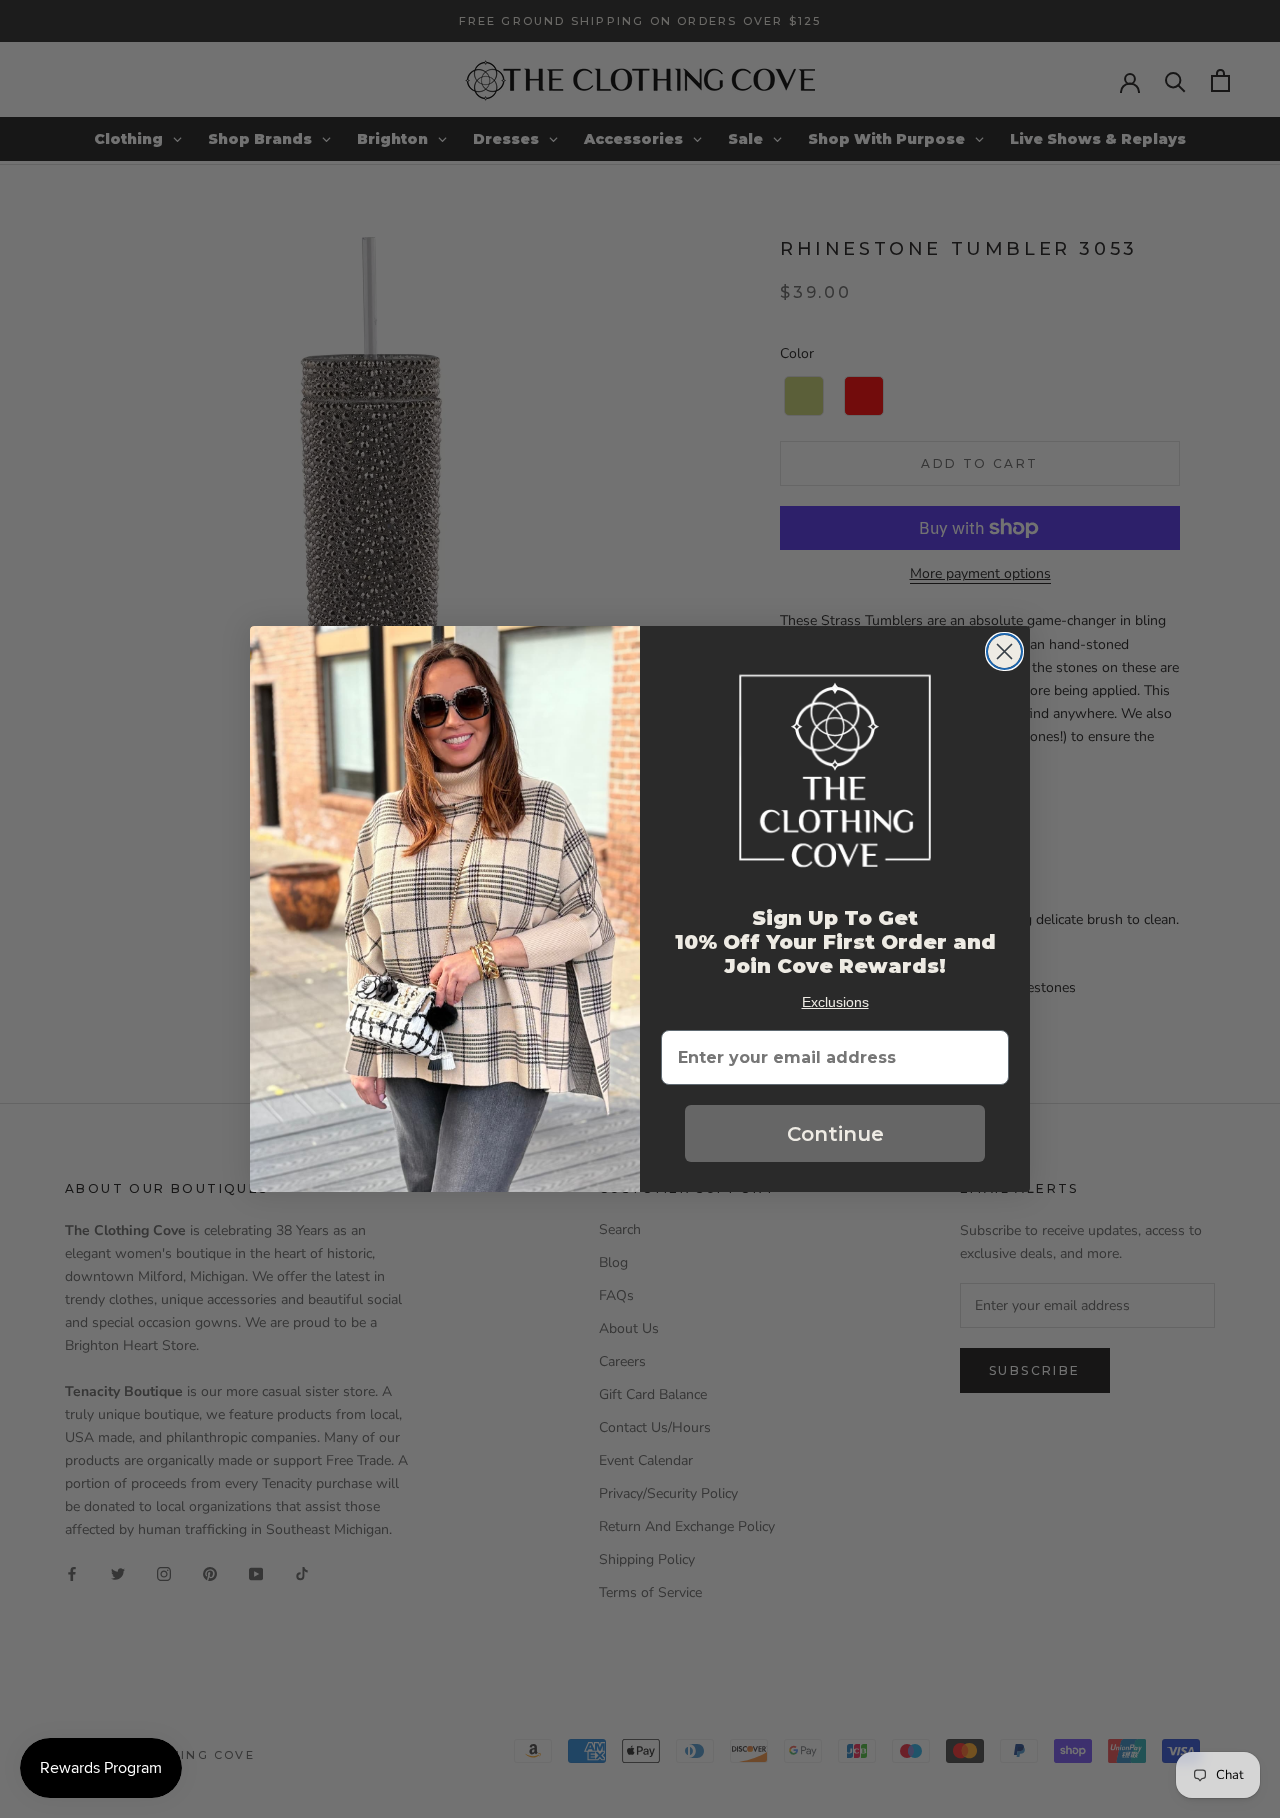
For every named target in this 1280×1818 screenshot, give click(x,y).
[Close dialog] (1004, 651)
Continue (835, 1134)
